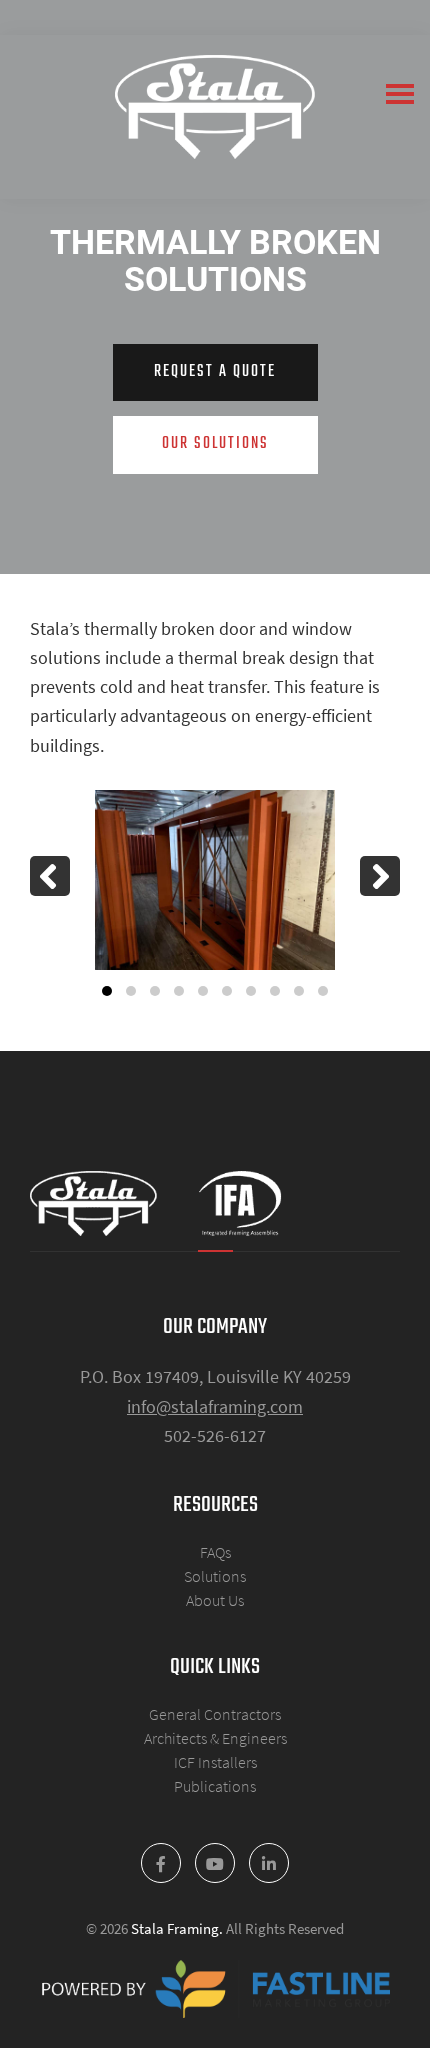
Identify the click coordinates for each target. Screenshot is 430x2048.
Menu (400, 94)
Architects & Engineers (215, 1738)
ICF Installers (215, 1762)
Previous (50, 876)
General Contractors (215, 1714)
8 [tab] (275, 991)
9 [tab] (299, 991)
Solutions (215, 1576)
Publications (215, 1786)
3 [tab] (155, 991)
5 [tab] (203, 991)
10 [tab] (323, 991)
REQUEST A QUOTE (215, 372)
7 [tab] (251, 991)
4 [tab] (179, 991)
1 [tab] (107, 991)
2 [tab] (131, 991)
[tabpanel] (215, 880)
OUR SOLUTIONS (215, 444)
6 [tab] (227, 991)
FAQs (215, 1552)
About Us (215, 1600)
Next (380, 876)
